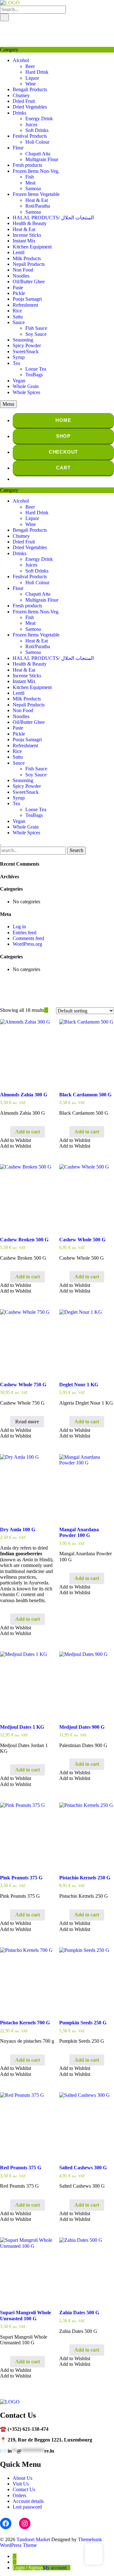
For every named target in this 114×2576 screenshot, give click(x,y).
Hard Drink (37, 72)
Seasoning (23, 340)
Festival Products (30, 136)
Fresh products (27, 165)
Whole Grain (26, 386)
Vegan (19, 381)
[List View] (50, 1010)
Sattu (18, 317)
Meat (30, 183)
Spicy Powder (27, 345)
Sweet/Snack (26, 351)
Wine (31, 84)
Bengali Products (30, 89)
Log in (19, 927)
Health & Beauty (30, 223)
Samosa (33, 188)
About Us (22, 2478)
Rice (17, 311)
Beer (30, 66)
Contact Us (24, 2489)
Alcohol (21, 60)
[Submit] (4, 17)
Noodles (21, 276)
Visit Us (21, 2484)
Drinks (19, 113)
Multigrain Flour (42, 159)
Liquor (32, 78)
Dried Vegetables (30, 107)
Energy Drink (39, 119)
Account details (28, 2501)
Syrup (19, 357)
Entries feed (25, 933)
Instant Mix (24, 241)
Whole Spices (26, 392)
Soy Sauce (36, 334)
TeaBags (34, 375)
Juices (31, 125)
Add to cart (28, 1132)
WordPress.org (27, 944)
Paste (18, 288)
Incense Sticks (27, 235)
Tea (16, 363)
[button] (16, 1140)
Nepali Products (29, 264)
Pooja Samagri (27, 299)
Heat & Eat (37, 200)
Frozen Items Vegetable (36, 194)
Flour (18, 148)
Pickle (19, 293)
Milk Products (27, 258)
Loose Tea (36, 369)
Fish (30, 177)
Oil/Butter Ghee (29, 282)
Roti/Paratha (38, 206)
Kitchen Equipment (32, 247)
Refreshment (25, 305)
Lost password (27, 2507)
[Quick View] (7, 1132)
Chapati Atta (38, 154)
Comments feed (28, 938)
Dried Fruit (24, 101)
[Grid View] (46, 1010)
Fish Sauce (36, 328)
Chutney (21, 95)
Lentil (19, 252)
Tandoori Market (33, 2539)
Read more (27, 1422)
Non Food (23, 270)
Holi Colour (37, 142)
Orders (19, 2495)
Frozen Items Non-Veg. (36, 171)
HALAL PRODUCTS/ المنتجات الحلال (53, 218)
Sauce (19, 322)
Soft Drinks (37, 130)
